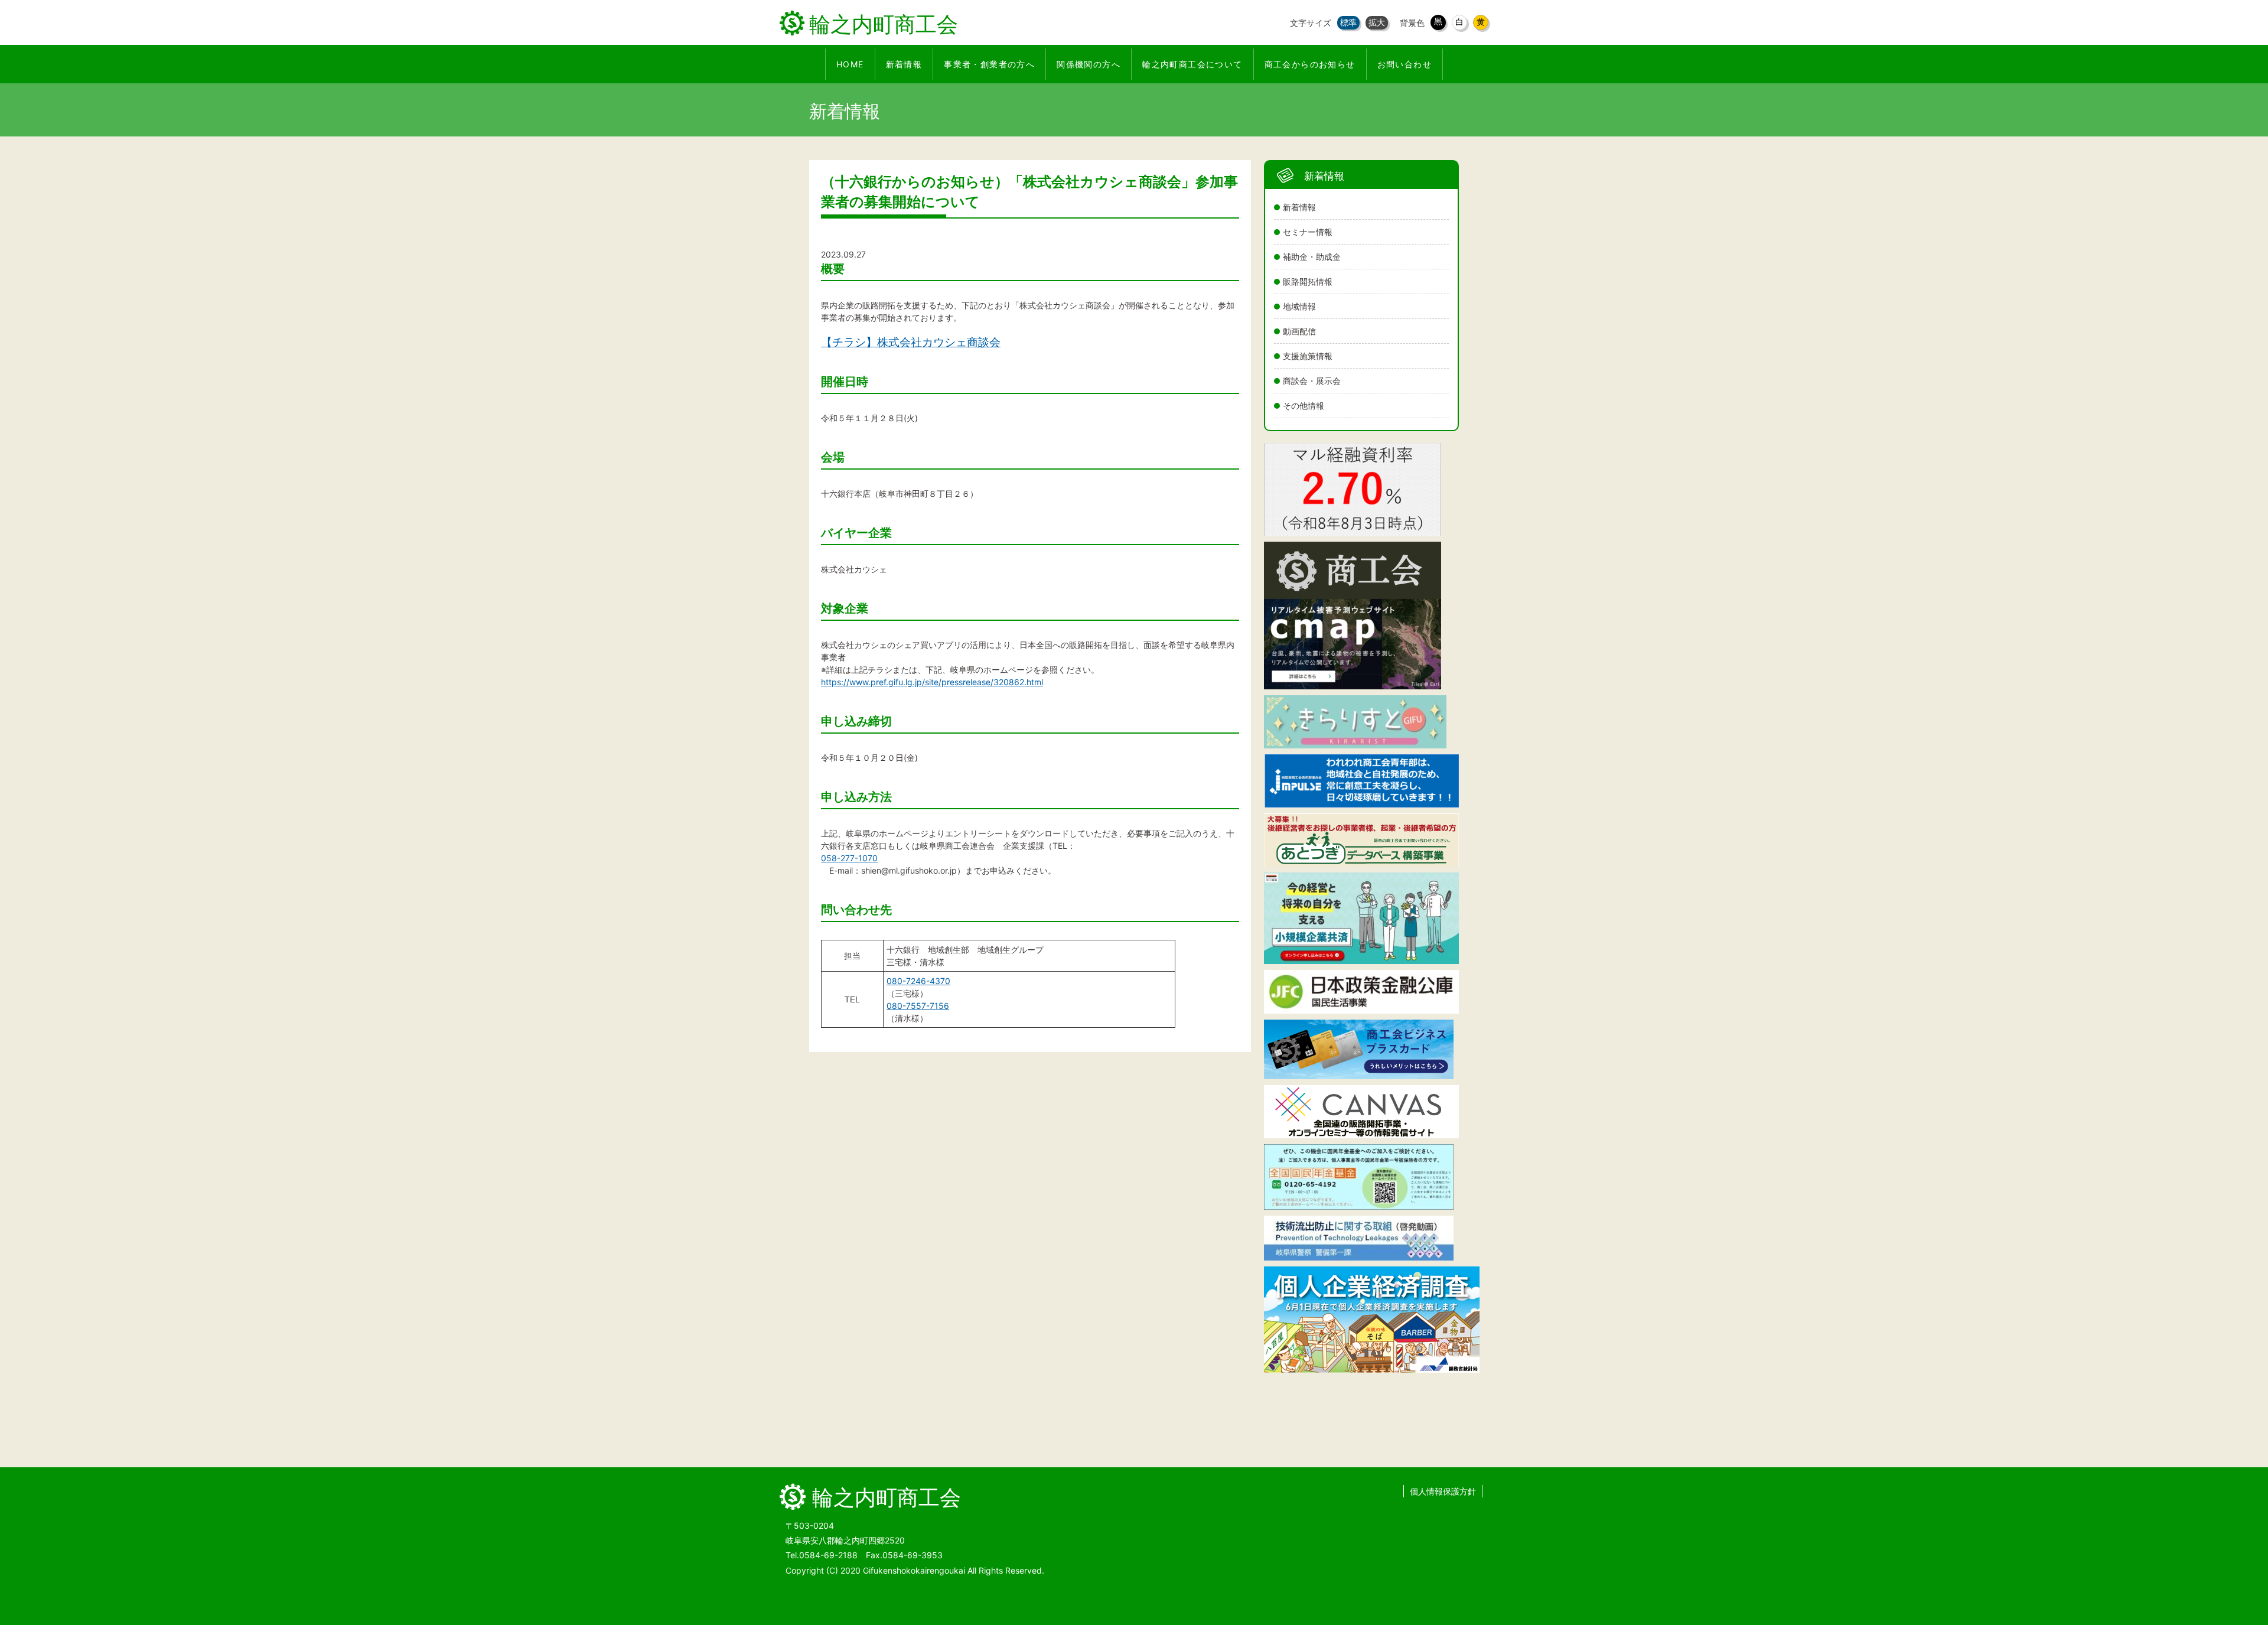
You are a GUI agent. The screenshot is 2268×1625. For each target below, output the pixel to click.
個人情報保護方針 (1443, 1491)
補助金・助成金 (1312, 257)
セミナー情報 (1308, 232)
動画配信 (1299, 331)
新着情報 (1299, 207)
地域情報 (1299, 306)
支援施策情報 (1308, 356)
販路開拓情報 (1308, 281)
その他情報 (1304, 406)
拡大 (1377, 22)
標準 (1348, 22)
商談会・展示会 (1312, 381)
